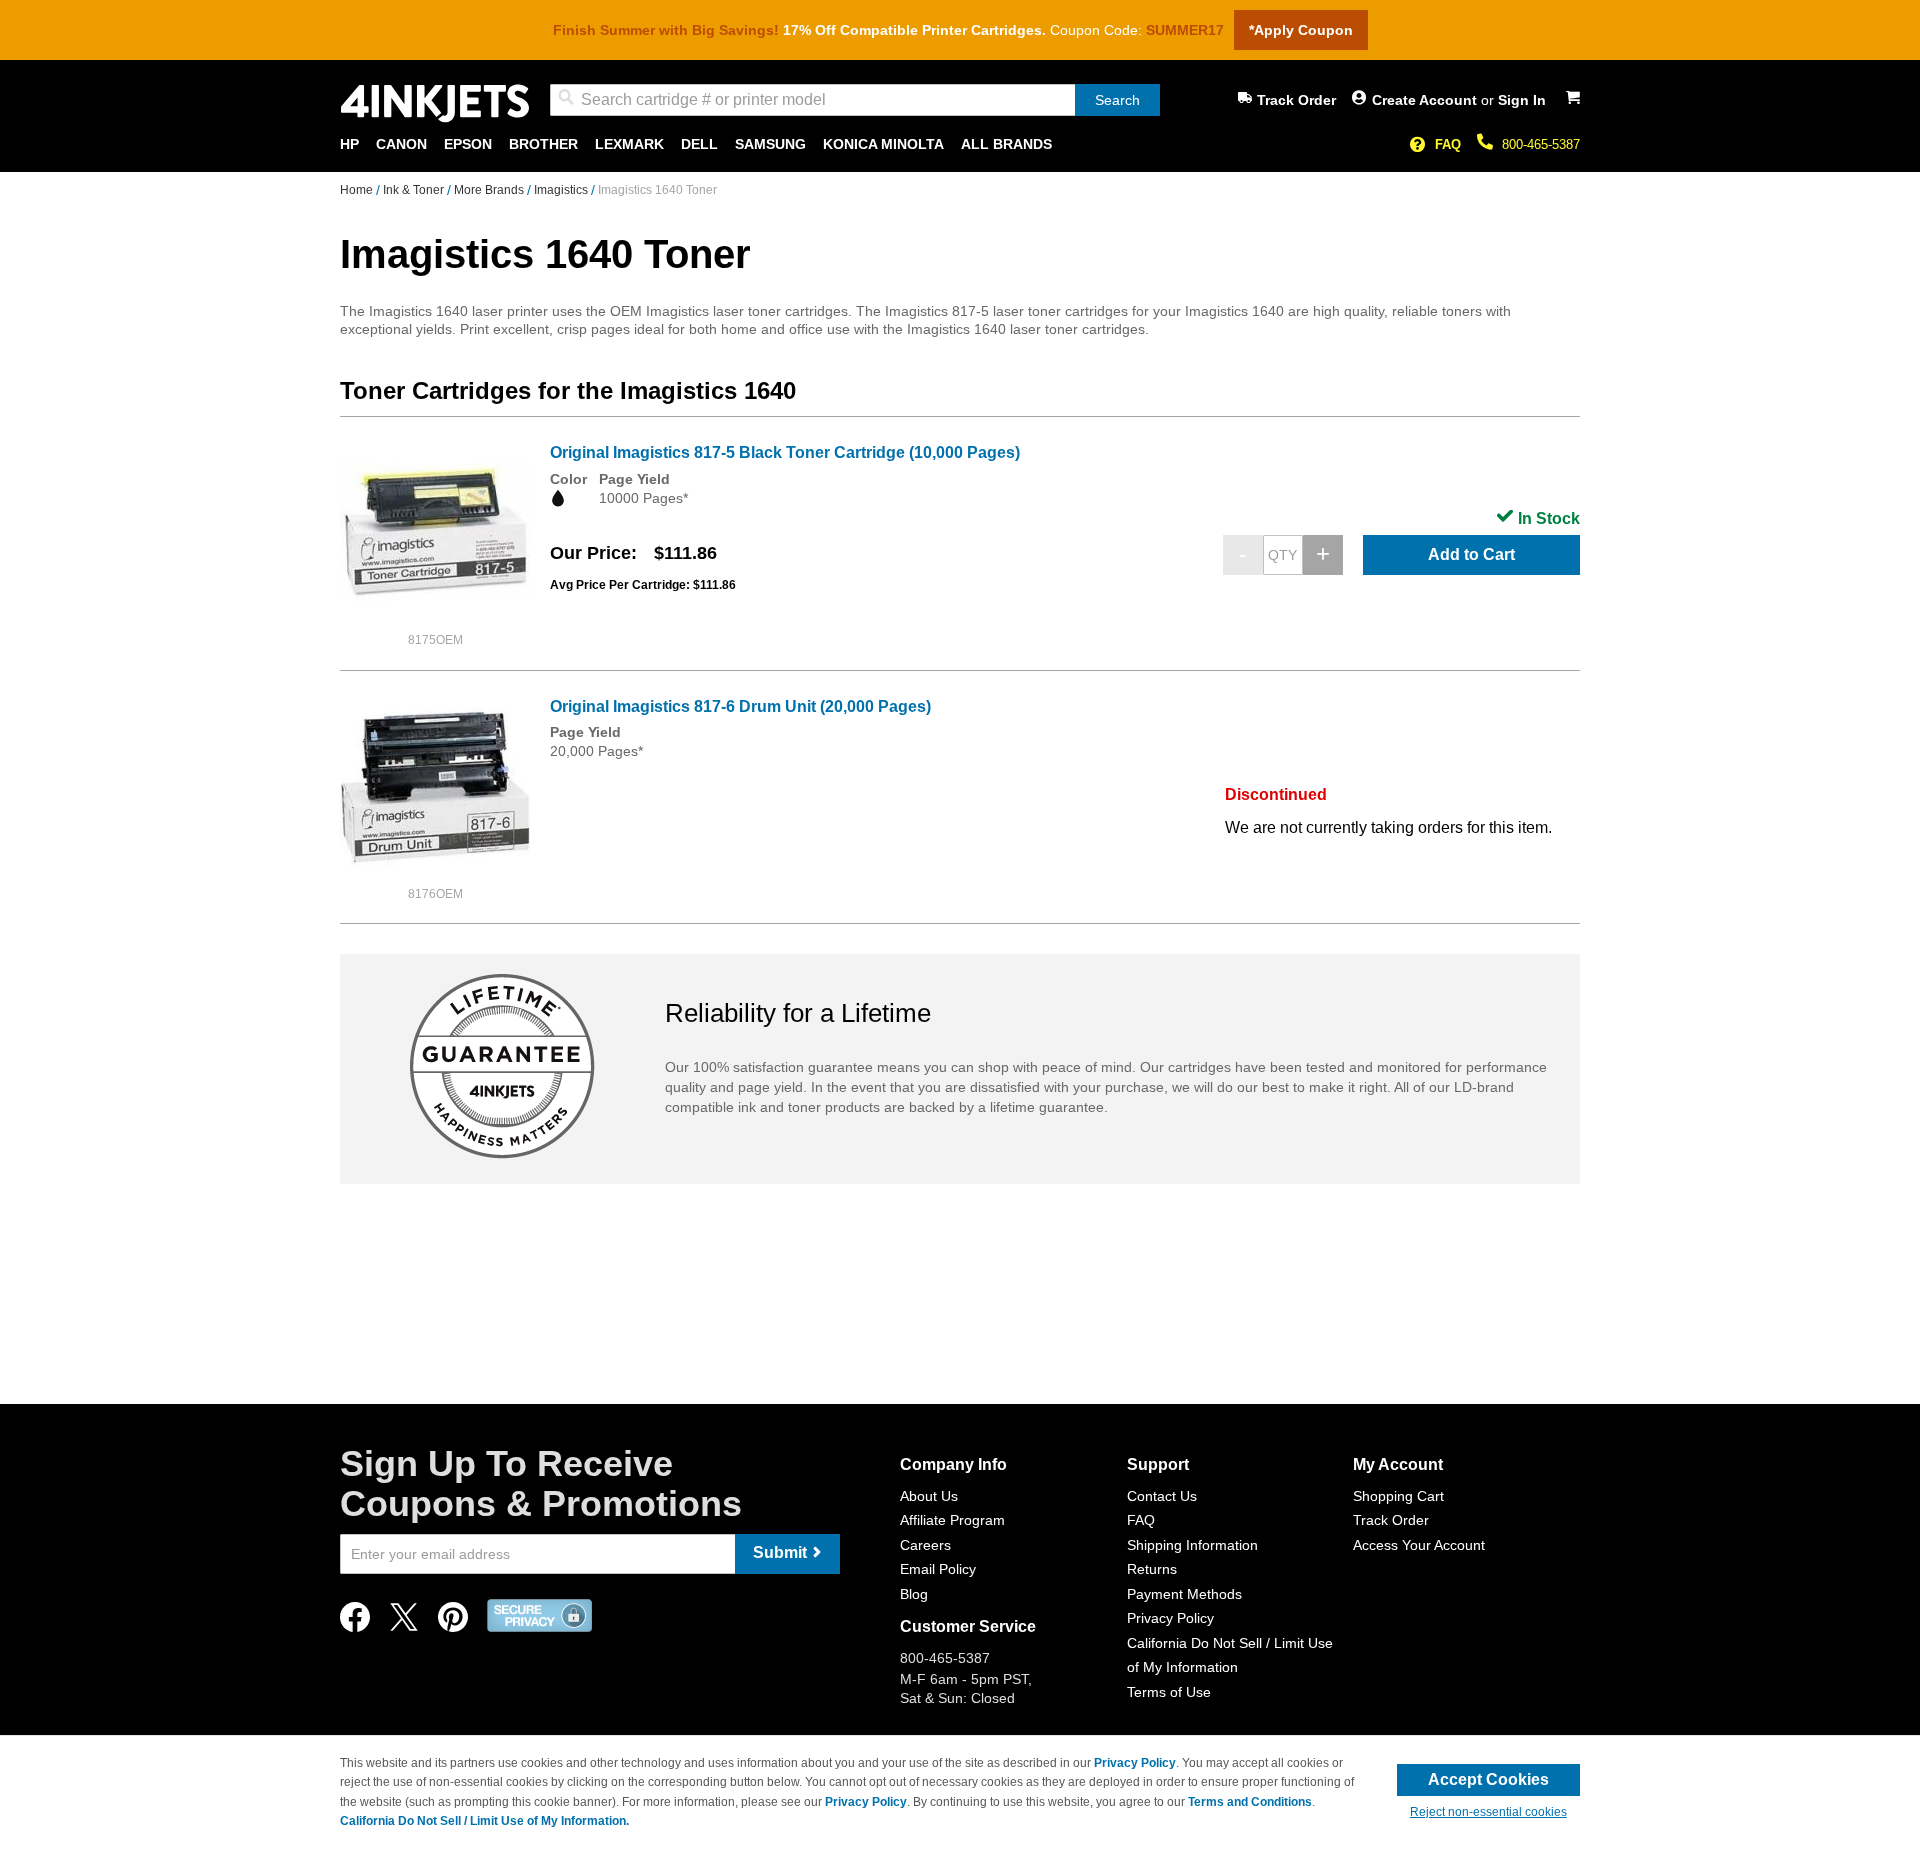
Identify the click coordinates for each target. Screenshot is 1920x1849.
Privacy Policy (1170, 1618)
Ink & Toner (415, 190)
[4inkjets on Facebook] (355, 1622)
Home (358, 190)
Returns (1152, 1569)
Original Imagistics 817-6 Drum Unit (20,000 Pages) (740, 706)
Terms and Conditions (1250, 1802)
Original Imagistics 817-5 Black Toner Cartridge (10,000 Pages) (785, 452)
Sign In (1522, 100)
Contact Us (1162, 1496)
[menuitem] (349, 144)
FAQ (1448, 144)
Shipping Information (1192, 1545)
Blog (914, 1594)
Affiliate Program (952, 1520)
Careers (925, 1545)
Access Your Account (1419, 1545)
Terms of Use (1169, 1692)
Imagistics (562, 190)
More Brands (490, 190)
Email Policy (938, 1569)
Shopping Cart (1398, 1496)
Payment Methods (1184, 1594)
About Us (929, 1496)
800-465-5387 (1541, 144)
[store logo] (435, 103)
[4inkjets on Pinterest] (453, 1622)
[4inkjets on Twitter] (404, 1622)
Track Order (1296, 100)
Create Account (1426, 100)
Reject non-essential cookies (1488, 1812)
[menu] (960, 144)
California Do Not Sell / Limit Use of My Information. (484, 1821)
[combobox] (855, 100)
